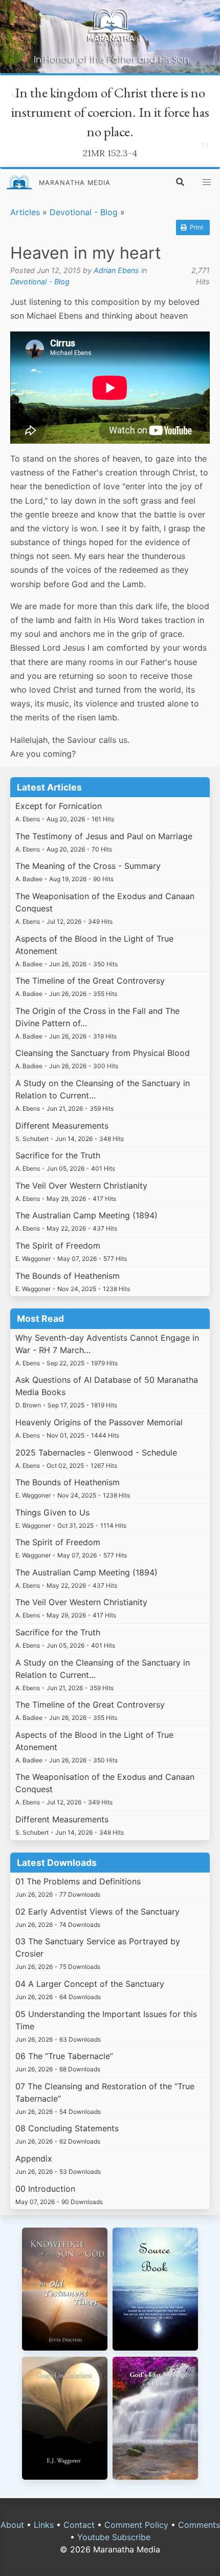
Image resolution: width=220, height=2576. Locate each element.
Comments (199, 2525)
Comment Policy (136, 2525)
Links (44, 2525)
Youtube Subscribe (114, 2537)
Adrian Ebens (116, 270)
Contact (79, 2525)
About (12, 2525)
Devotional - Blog (84, 212)
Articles (25, 212)
